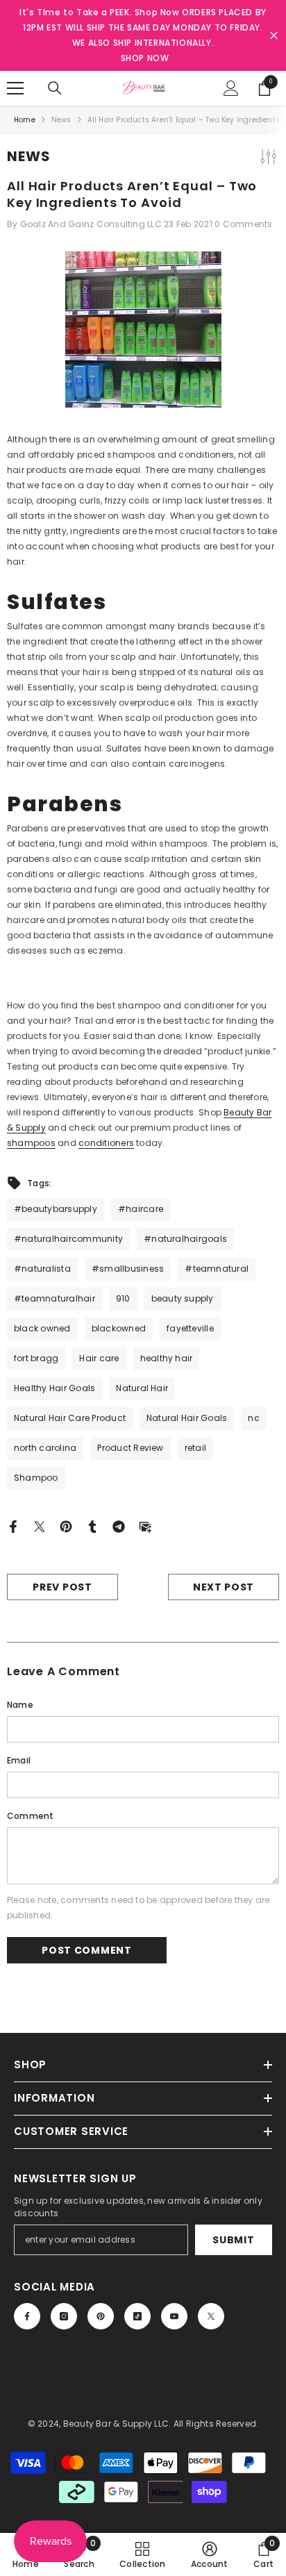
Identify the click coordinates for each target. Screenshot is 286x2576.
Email (19, 1760)
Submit (233, 2240)
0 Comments (243, 224)
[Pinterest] (66, 1526)
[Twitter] (40, 1526)
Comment (31, 1816)
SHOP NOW (145, 58)
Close (274, 36)
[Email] (145, 1526)
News (61, 120)
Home (25, 120)
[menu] (15, 88)
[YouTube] (174, 2316)
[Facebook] (13, 1526)
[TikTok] (137, 2316)
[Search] (55, 88)
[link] (210, 2554)
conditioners (106, 1143)
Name (20, 1705)
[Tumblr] (92, 1526)
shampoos (31, 1143)
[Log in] (231, 88)
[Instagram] (64, 2316)
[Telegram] (119, 1526)
